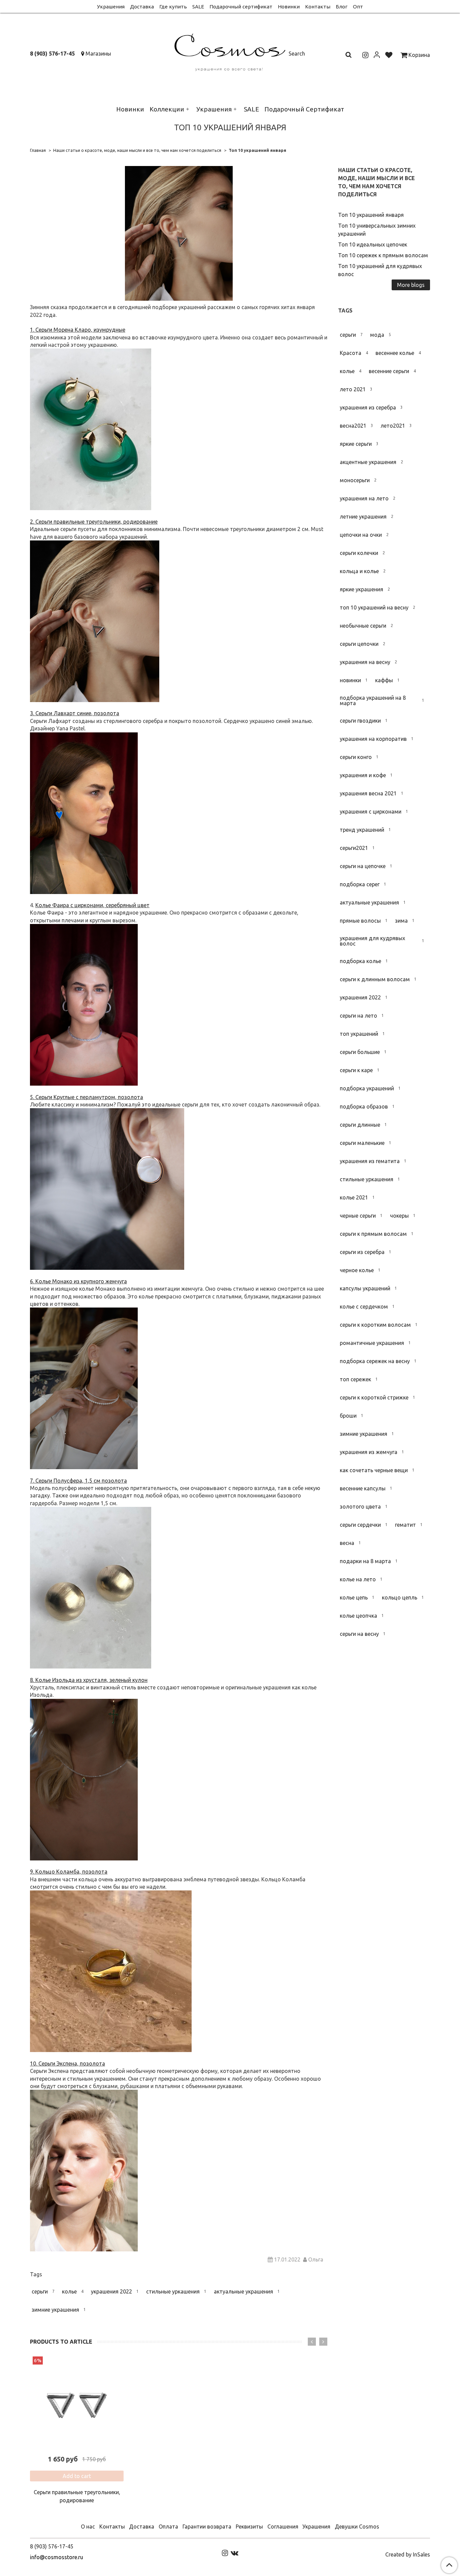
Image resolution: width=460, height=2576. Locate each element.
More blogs (411, 285)
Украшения (111, 7)
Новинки (289, 7)
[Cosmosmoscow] (230, 51)
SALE (198, 7)
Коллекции (167, 109)
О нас (88, 2527)
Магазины (98, 54)
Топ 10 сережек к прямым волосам (383, 255)
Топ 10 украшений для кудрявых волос (380, 270)
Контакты (318, 7)
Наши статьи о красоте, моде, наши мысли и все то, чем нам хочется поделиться (137, 150)
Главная (38, 150)
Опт (358, 7)
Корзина (419, 55)
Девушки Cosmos (357, 2527)
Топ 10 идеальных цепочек (373, 244)
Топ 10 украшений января (371, 215)
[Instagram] (225, 2553)
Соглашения (283, 2527)
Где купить (173, 7)
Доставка (142, 7)
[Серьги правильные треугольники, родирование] (77, 2403)
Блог (342, 7)
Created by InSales (408, 2554)
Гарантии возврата (207, 2527)
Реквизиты (249, 2527)
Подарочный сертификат (241, 7)
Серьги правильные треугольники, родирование (77, 2496)
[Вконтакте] (235, 2553)
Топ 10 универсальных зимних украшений (377, 230)
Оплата (168, 2527)
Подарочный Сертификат (304, 109)
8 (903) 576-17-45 (52, 54)
